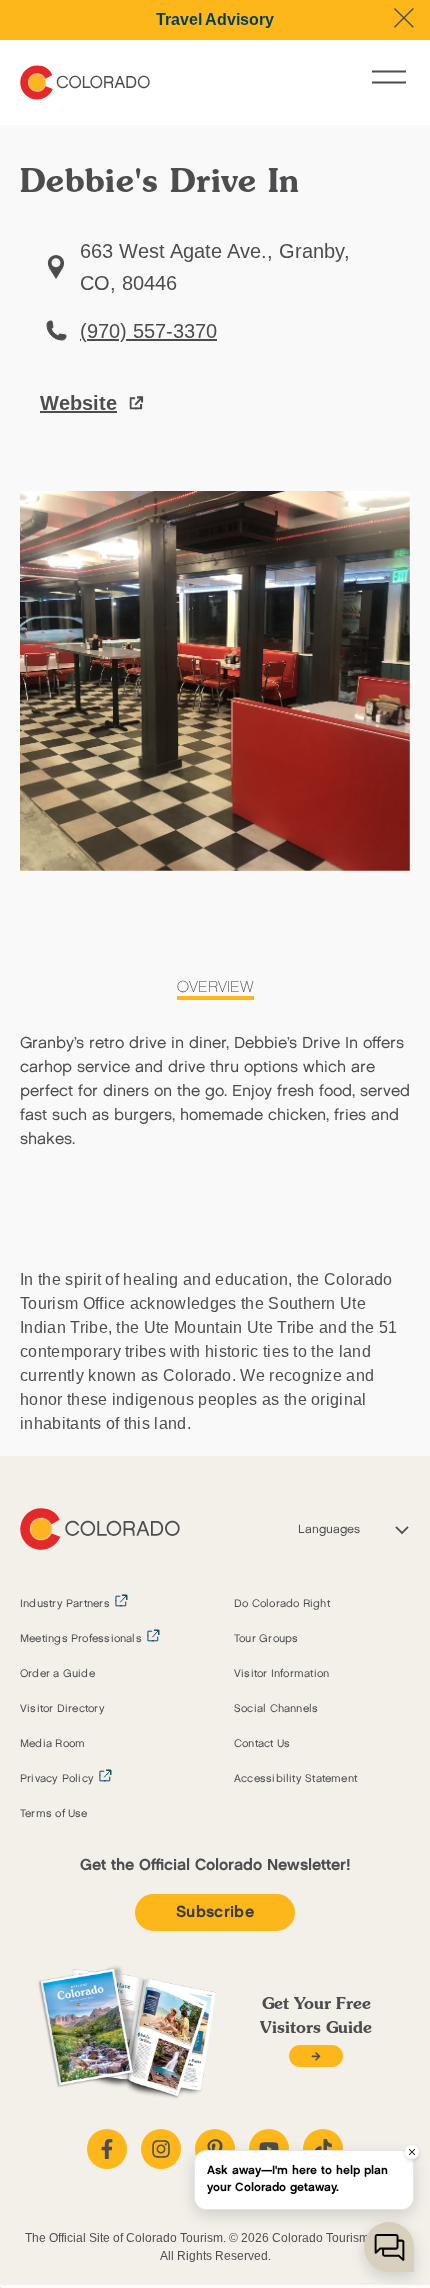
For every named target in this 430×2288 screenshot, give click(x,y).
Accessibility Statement (295, 1779)
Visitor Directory (62, 1709)
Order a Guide (57, 1674)
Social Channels (276, 1709)
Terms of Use (54, 1814)
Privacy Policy (57, 1779)
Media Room (52, 1744)
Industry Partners (65, 1604)
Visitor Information (281, 1674)
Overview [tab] (215, 987)
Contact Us (262, 1744)
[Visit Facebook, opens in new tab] (107, 2149)
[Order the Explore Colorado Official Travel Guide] (315, 2056)
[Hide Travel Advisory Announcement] (404, 18)
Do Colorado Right (282, 1604)
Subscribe (215, 1912)
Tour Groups (266, 1639)
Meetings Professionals (81, 1639)
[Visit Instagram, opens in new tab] (161, 2149)
